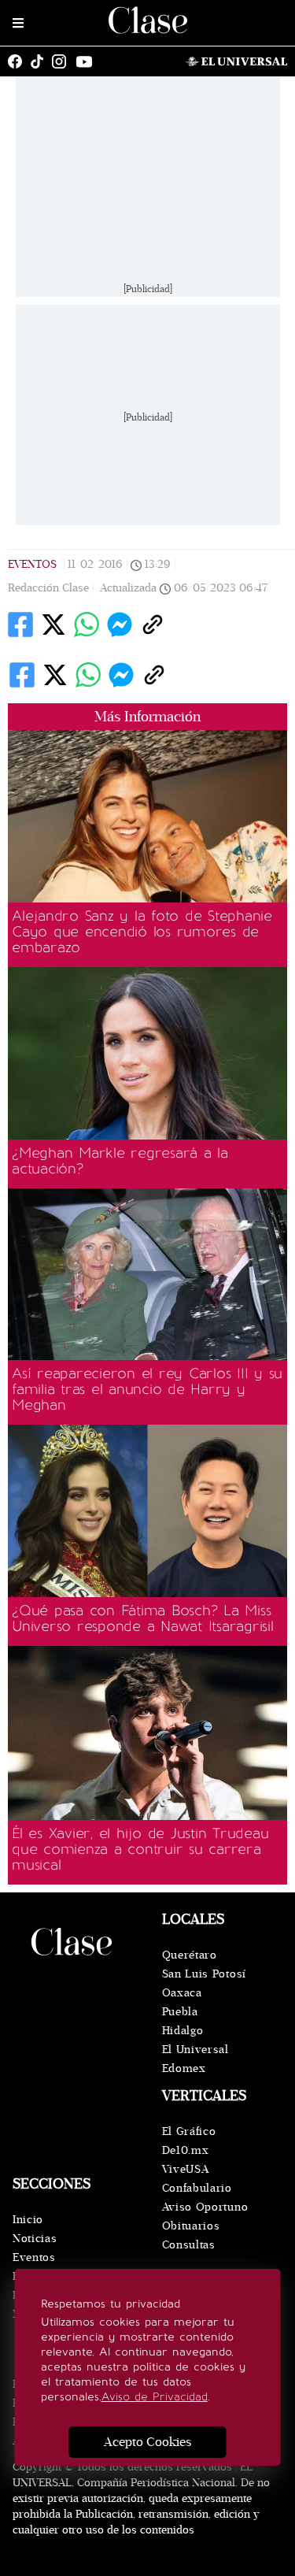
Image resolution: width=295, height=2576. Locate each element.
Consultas (189, 2245)
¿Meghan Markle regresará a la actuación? (120, 1161)
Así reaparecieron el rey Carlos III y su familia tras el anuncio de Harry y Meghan (147, 1389)
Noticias (35, 2239)
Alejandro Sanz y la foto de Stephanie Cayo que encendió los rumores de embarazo (142, 932)
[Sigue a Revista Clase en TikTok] (41, 61)
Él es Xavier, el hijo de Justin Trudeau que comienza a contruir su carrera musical (140, 1849)
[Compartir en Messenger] (120, 625)
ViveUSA (186, 2169)
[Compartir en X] (53, 625)
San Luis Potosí (205, 1974)
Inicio (28, 2220)
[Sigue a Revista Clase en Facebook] (19, 61)
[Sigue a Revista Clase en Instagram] (63, 61)
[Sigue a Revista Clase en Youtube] (88, 61)
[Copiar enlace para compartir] (153, 625)
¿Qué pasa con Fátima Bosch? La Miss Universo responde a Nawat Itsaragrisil (143, 1618)
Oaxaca (182, 1993)
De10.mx (186, 2150)
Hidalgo (183, 2031)
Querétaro (190, 1955)
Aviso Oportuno (205, 2207)
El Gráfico (189, 2131)
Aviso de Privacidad (155, 2397)
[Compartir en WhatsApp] (87, 625)
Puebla (180, 2012)
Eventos (32, 564)
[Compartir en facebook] (20, 625)
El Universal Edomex (195, 2059)
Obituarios (191, 2226)
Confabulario (197, 2188)
